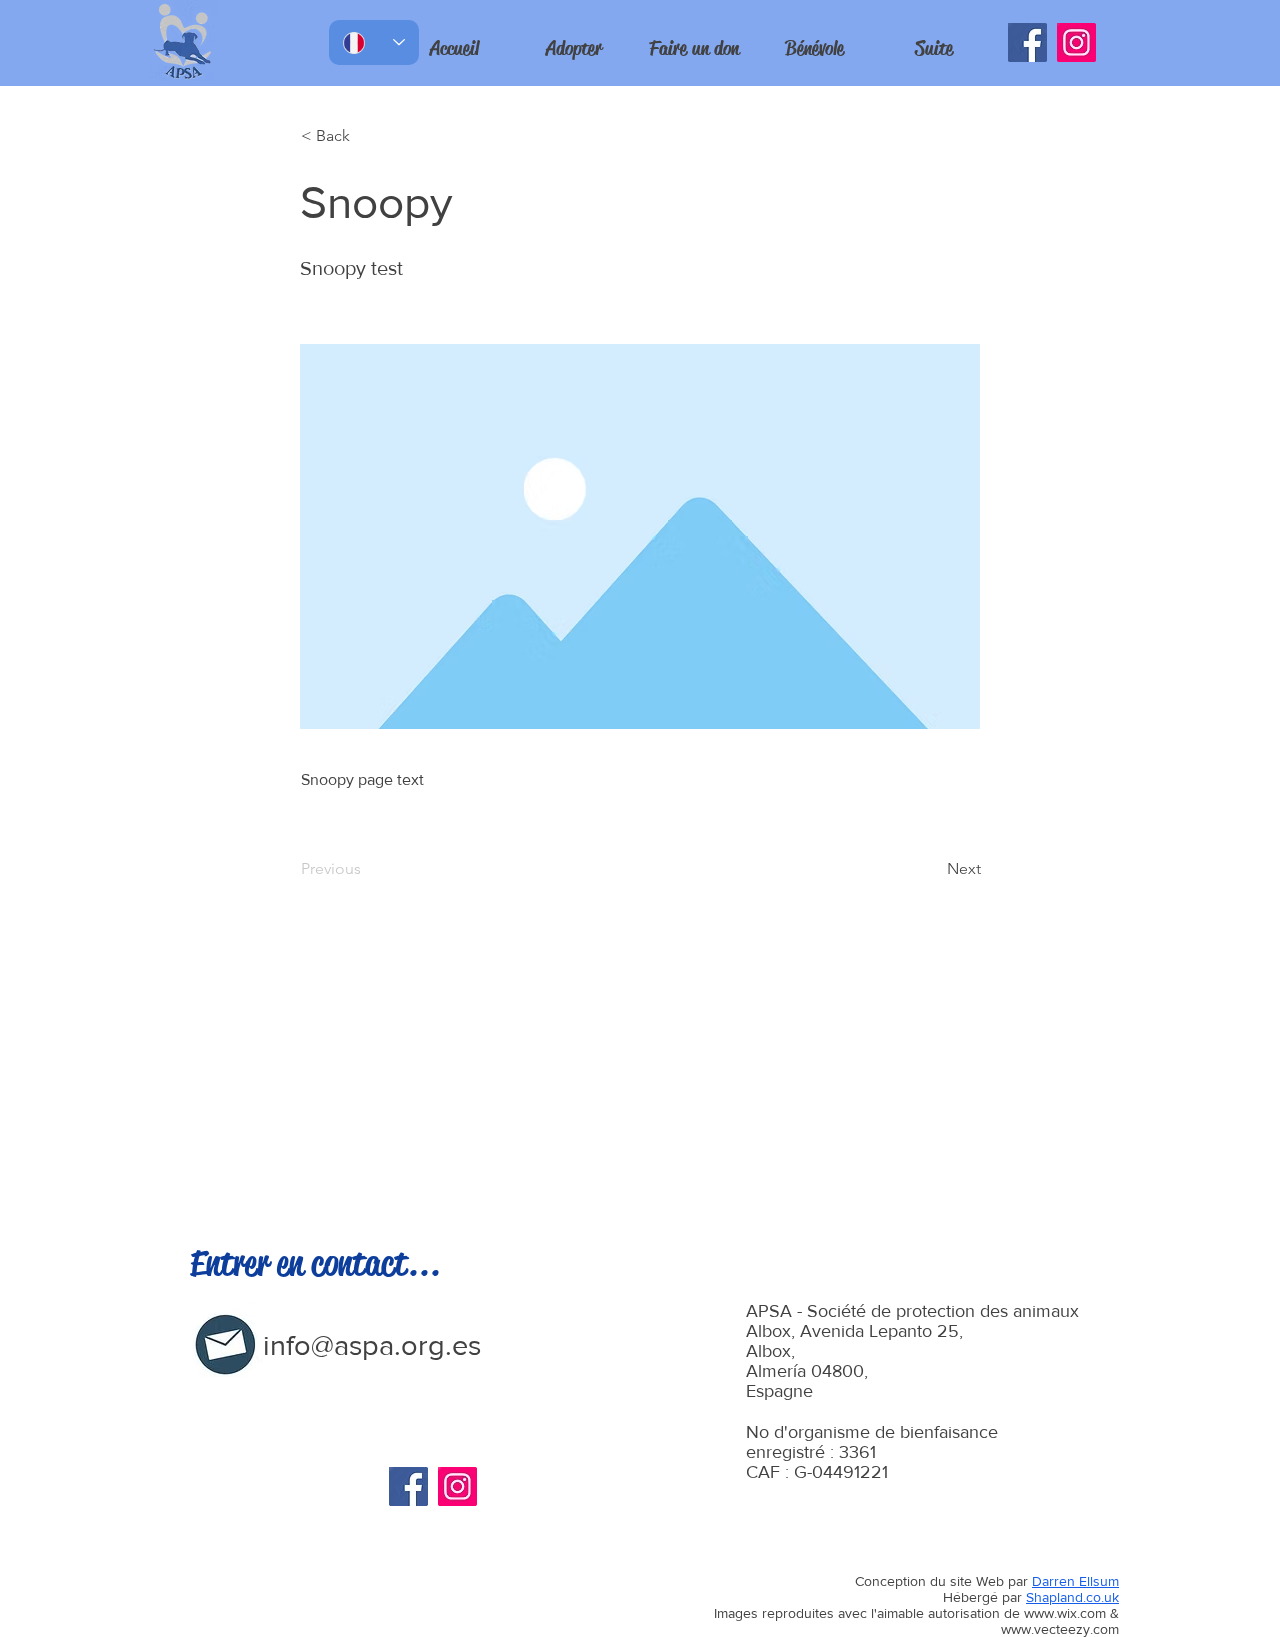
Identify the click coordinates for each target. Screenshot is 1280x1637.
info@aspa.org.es (372, 1345)
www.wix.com (1065, 1613)
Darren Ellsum (1075, 1581)
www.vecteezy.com (1060, 1629)
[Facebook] (1027, 42)
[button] (934, 49)
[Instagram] (1076, 42)
